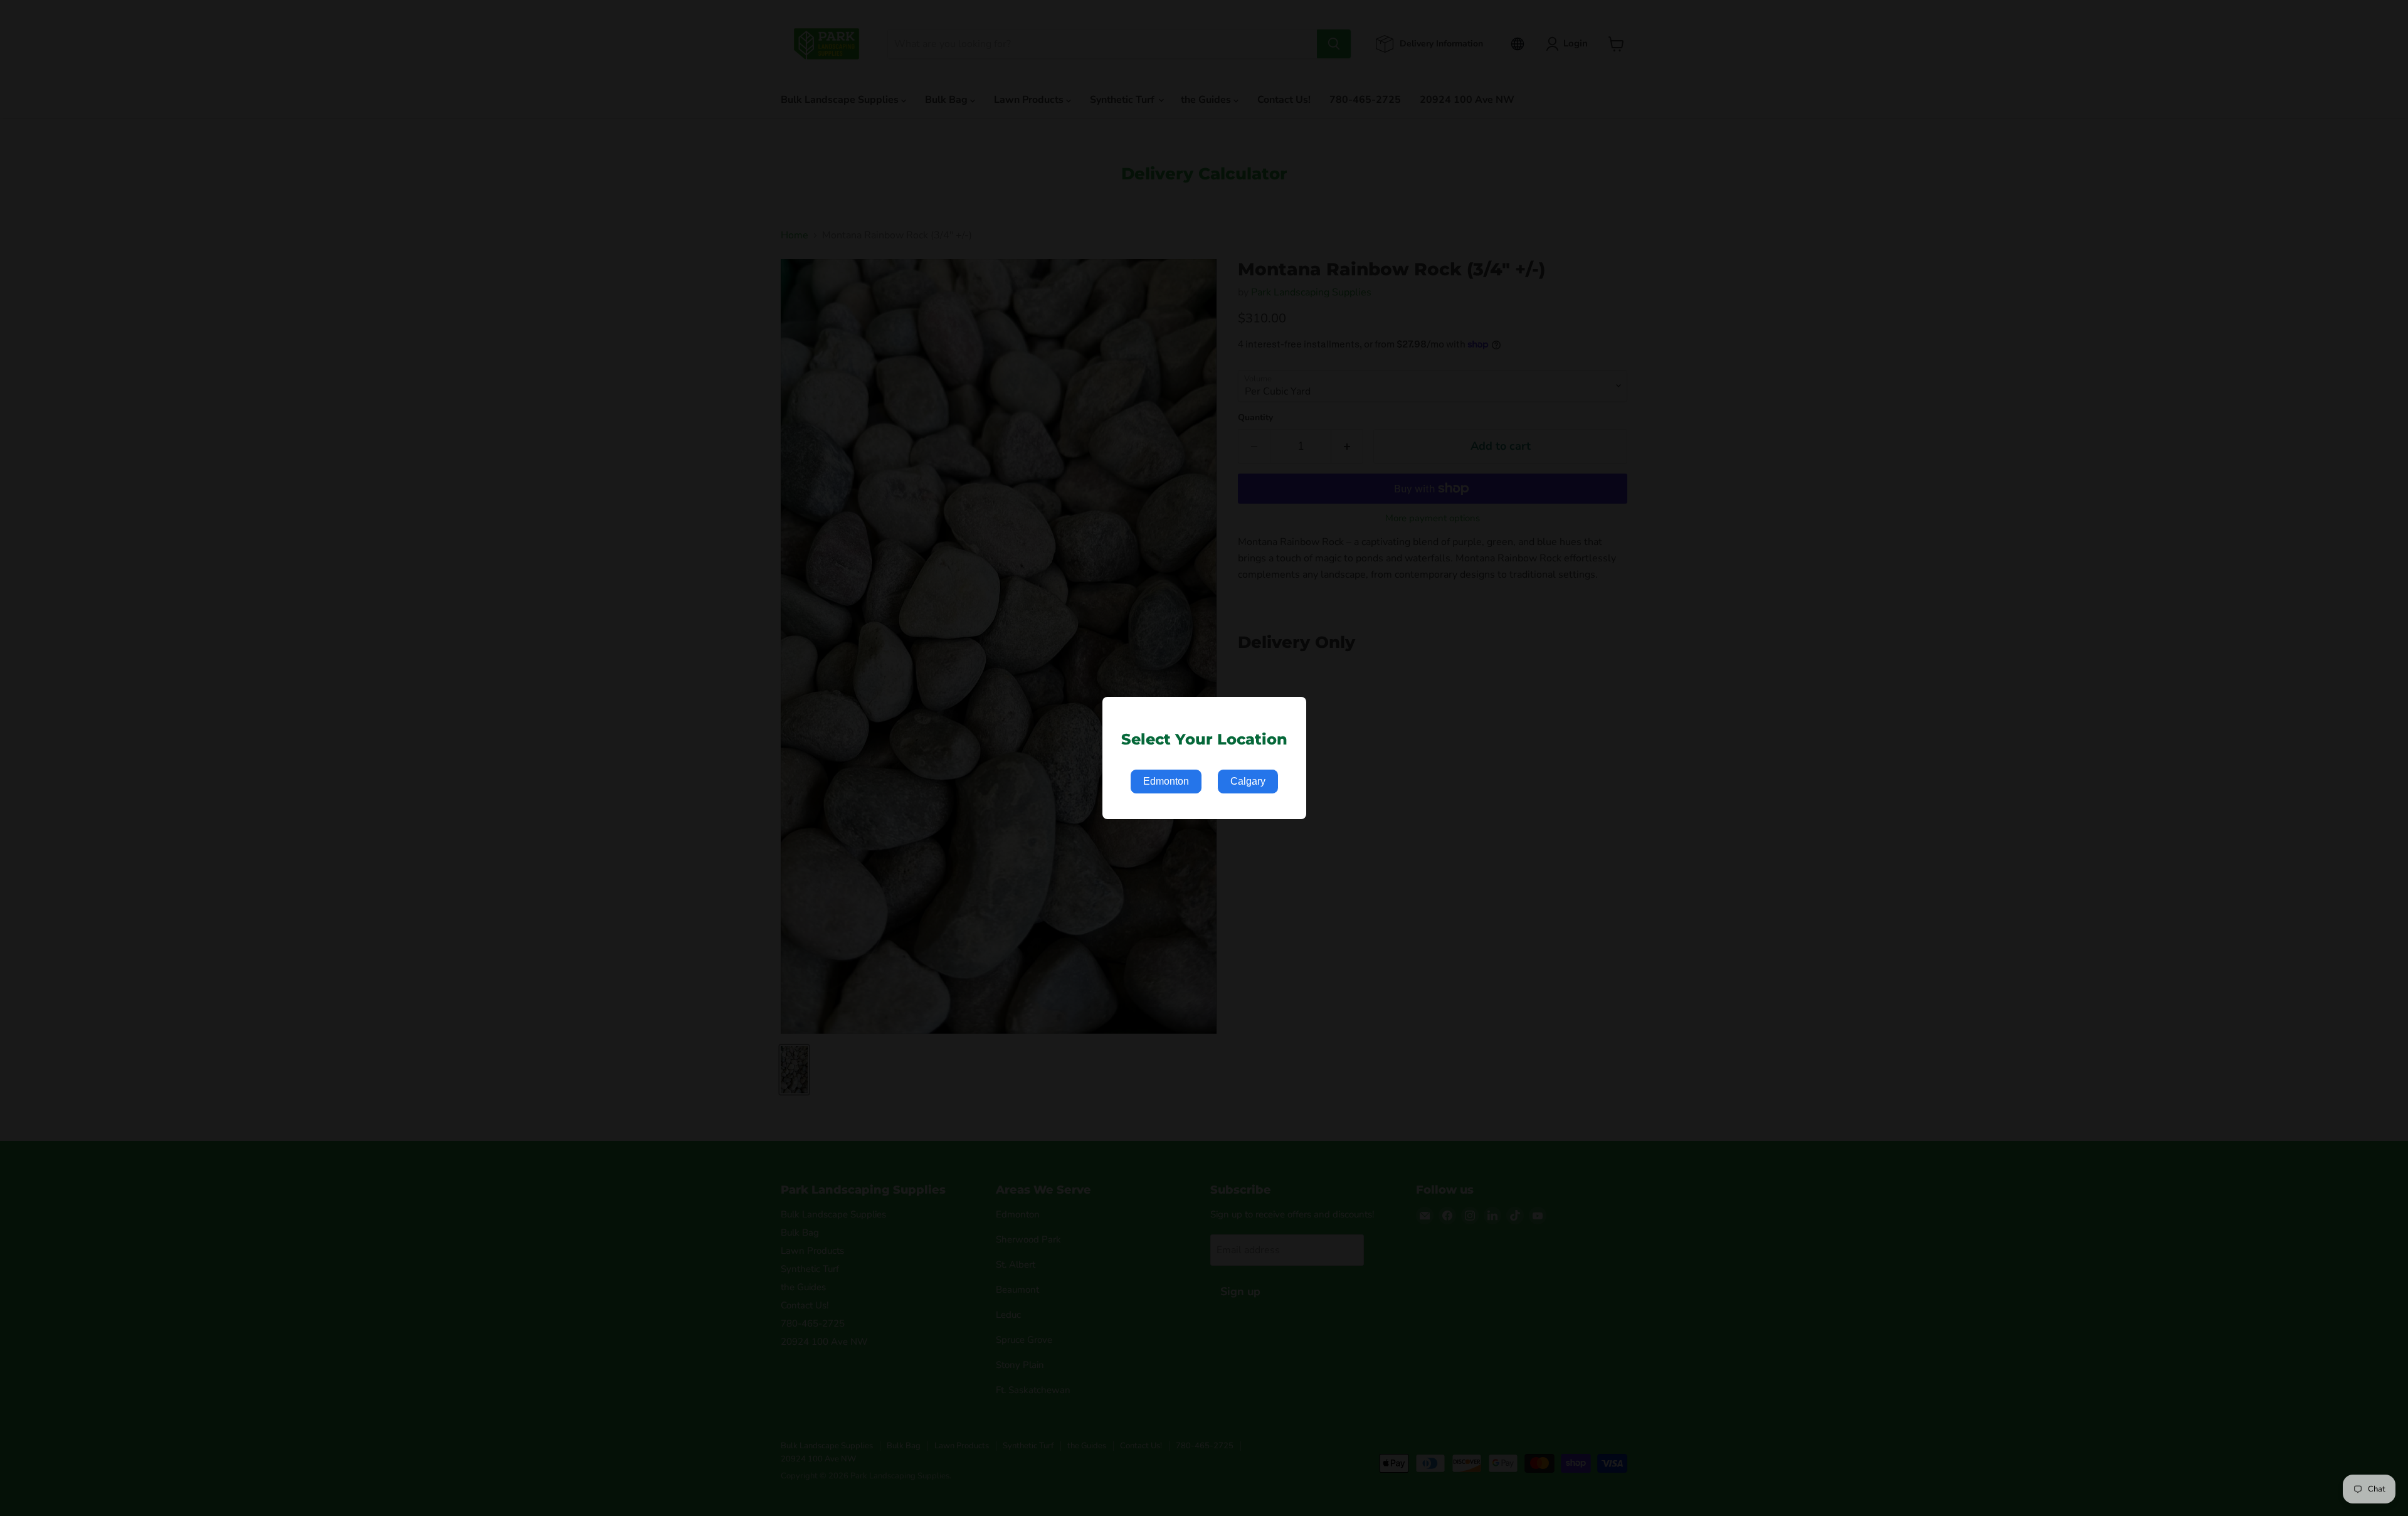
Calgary (1248, 781)
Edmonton (1166, 781)
